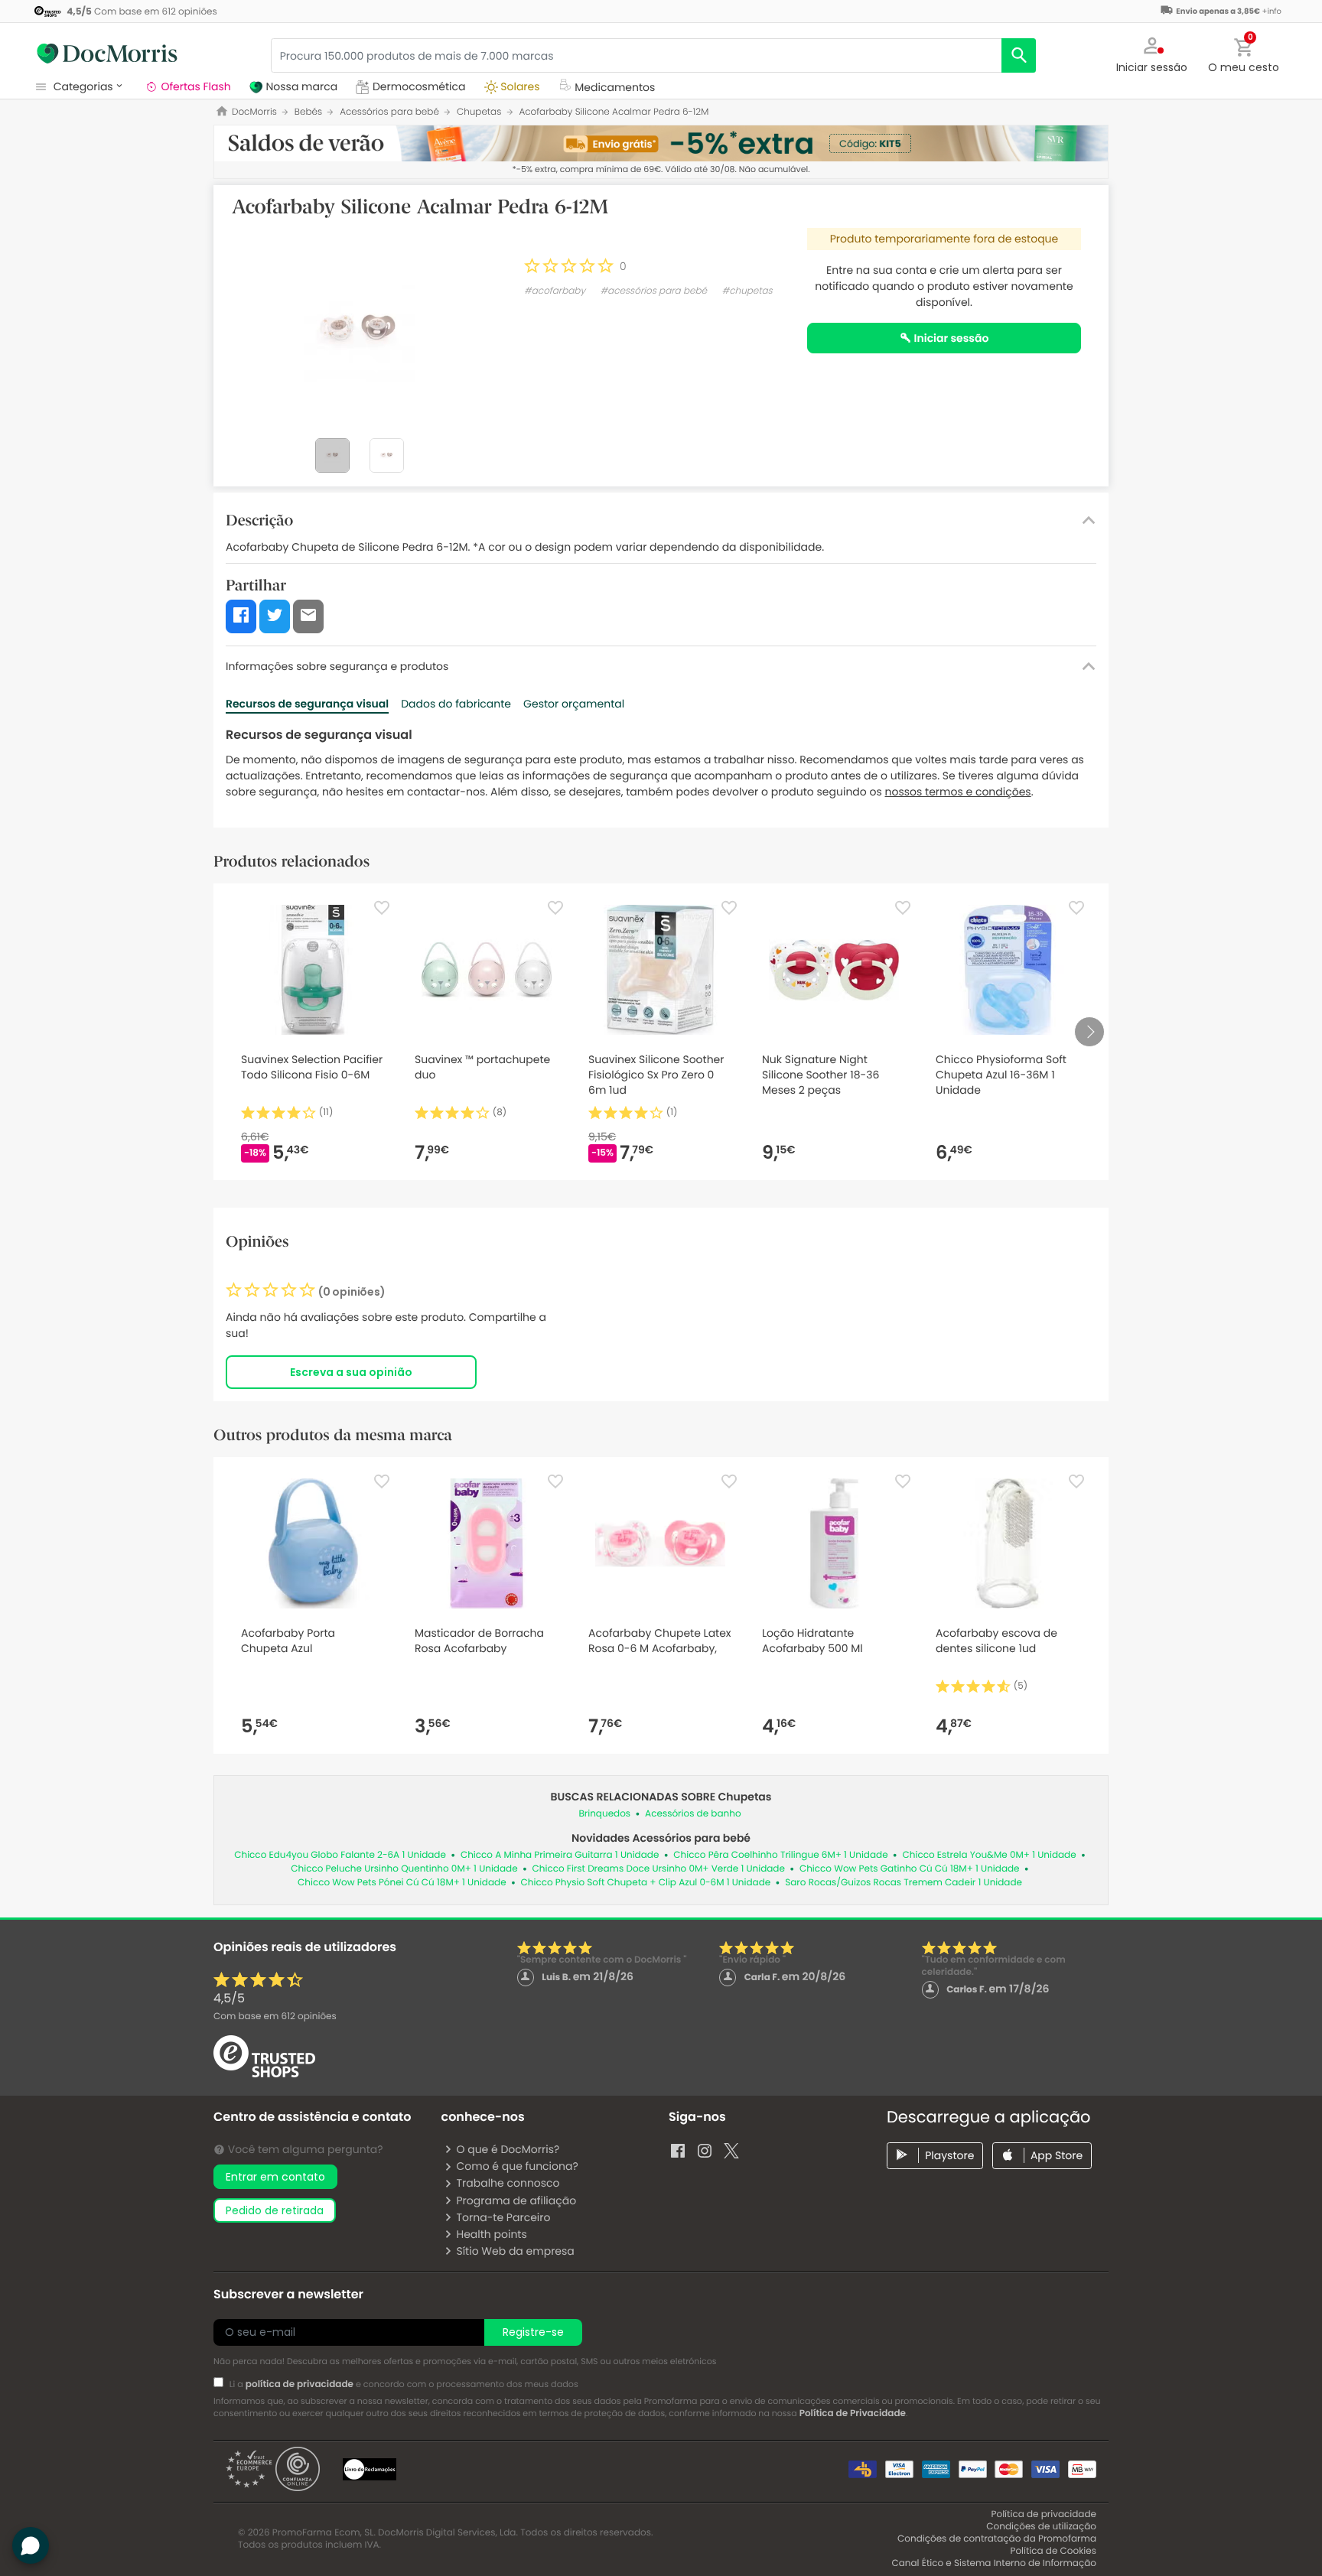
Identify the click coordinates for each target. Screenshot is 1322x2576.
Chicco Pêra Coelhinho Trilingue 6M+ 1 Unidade (780, 1855)
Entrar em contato (275, 2177)
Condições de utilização (1041, 2527)
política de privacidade (300, 2384)
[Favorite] (382, 908)
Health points (491, 2234)
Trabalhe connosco (508, 2183)
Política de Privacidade (853, 2413)
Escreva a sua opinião (351, 1372)
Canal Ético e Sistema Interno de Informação (994, 2563)
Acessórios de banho (693, 1814)
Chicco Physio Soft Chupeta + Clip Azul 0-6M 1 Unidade (646, 1883)
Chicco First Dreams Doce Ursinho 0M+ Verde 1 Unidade (659, 1869)
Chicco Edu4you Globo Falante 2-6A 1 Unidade (340, 1855)
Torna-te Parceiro (503, 2217)
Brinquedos (604, 1814)
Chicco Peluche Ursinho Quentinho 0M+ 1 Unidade (404, 1869)
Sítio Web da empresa (515, 2251)
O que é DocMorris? (508, 2149)
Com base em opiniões (275, 2017)
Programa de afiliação (516, 2200)
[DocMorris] (107, 54)
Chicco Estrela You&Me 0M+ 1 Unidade (990, 1855)
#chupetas (747, 291)
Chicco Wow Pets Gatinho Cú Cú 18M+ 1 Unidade (910, 1869)
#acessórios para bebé (653, 291)
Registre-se (533, 2332)
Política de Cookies (1053, 2551)
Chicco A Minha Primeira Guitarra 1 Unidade (560, 1855)
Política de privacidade (1044, 2514)
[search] (1019, 55)
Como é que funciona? (517, 2166)
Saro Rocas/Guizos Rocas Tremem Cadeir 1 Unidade (904, 1883)
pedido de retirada (275, 2210)
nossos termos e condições (958, 792)
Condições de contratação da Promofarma (997, 2539)
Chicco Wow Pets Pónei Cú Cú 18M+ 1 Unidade (402, 1883)
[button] (1152, 54)
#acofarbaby (555, 291)
